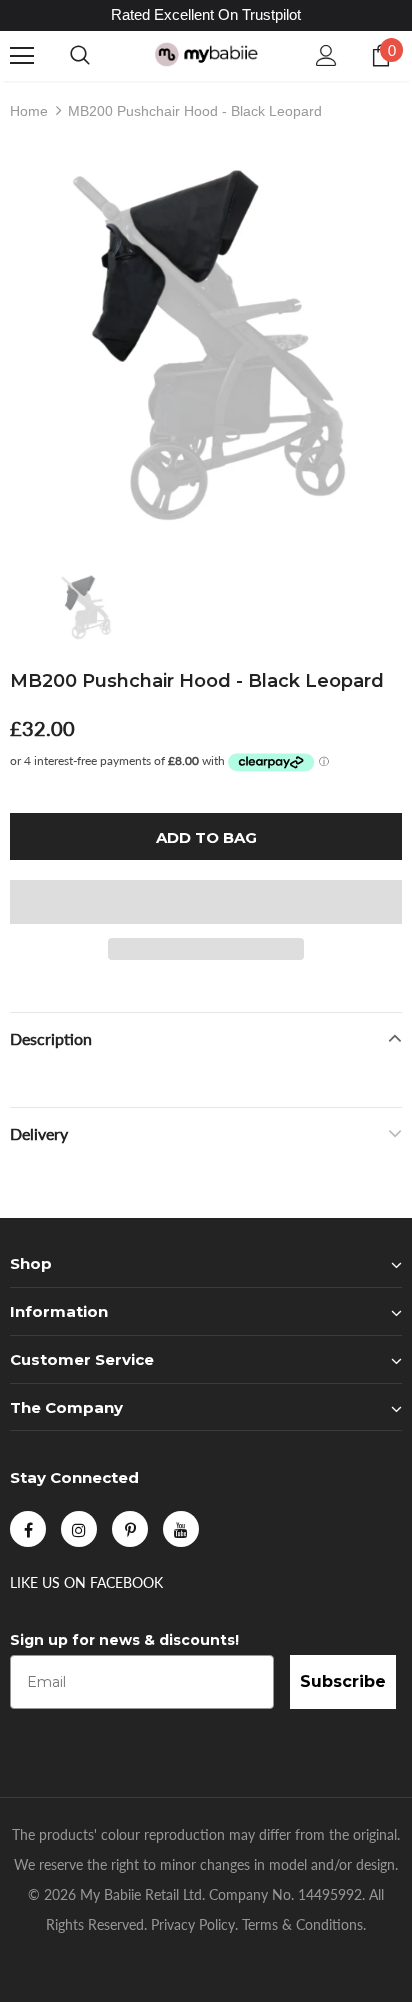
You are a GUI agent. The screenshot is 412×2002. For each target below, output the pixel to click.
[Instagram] (79, 1529)
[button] (206, 902)
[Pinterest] (130, 1529)
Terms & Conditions (302, 1924)
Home (29, 111)
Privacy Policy (193, 1924)
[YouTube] (181, 1529)
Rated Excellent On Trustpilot (206, 14)
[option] (206, 346)
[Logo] (206, 54)
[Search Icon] (80, 56)
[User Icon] (326, 55)
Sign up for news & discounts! (124, 1640)
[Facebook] (28, 1529)
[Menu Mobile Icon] (22, 56)
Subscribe (343, 1681)
